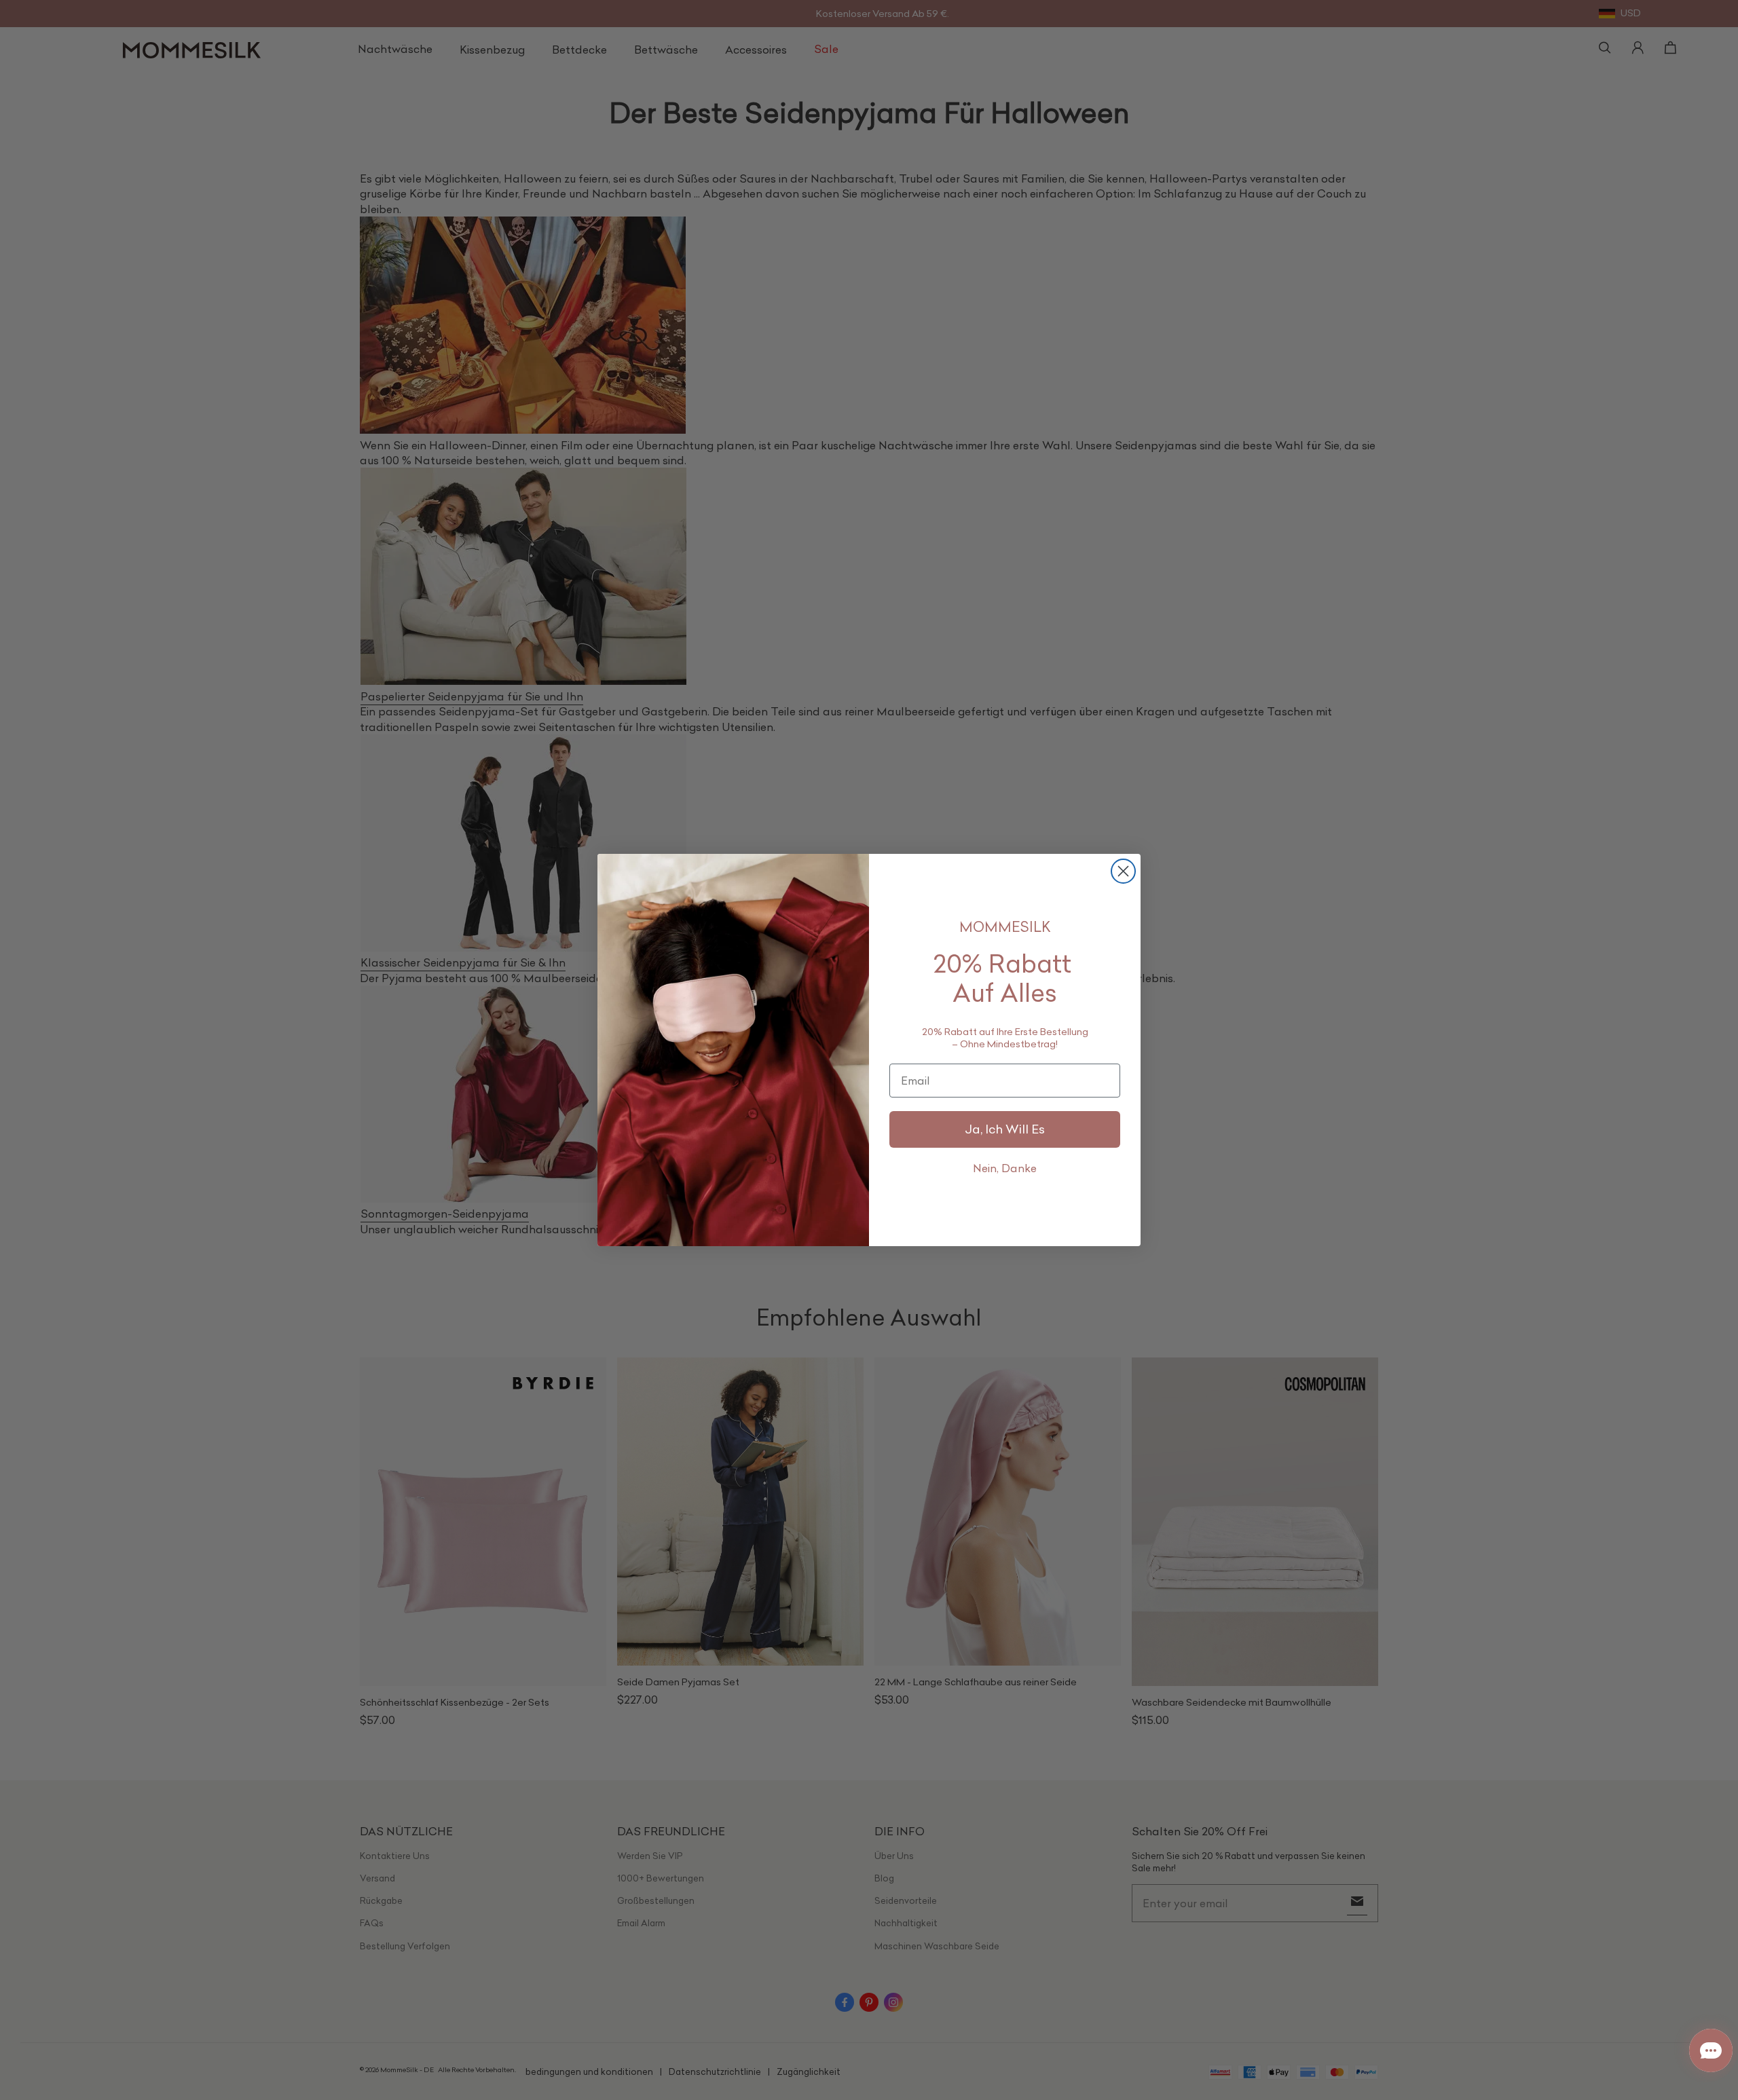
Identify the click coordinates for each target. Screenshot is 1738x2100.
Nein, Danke (1005, 1168)
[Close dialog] (1123, 871)
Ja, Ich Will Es (1005, 1129)
